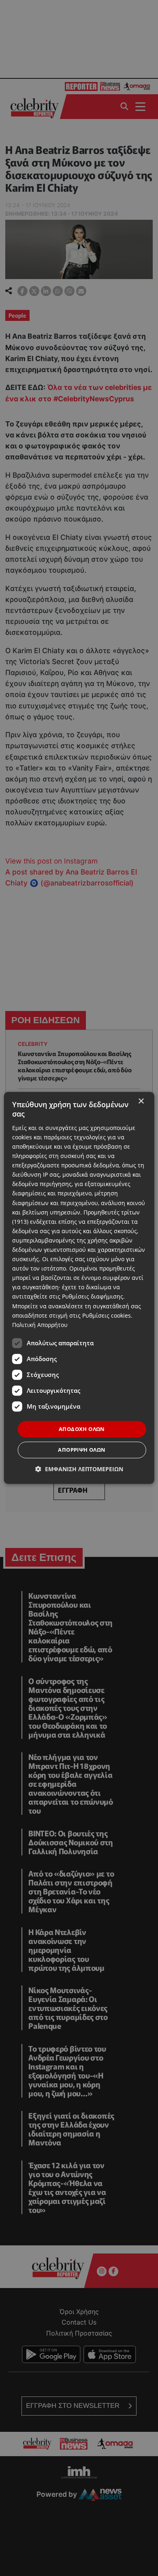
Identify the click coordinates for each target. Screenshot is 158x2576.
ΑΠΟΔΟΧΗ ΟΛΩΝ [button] (82, 1429)
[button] (79, 1469)
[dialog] (79, 1288)
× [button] (141, 1101)
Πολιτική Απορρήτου (40, 1325)
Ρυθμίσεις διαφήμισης (93, 1297)
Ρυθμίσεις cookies (107, 1315)
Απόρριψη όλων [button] (82, 1450)
